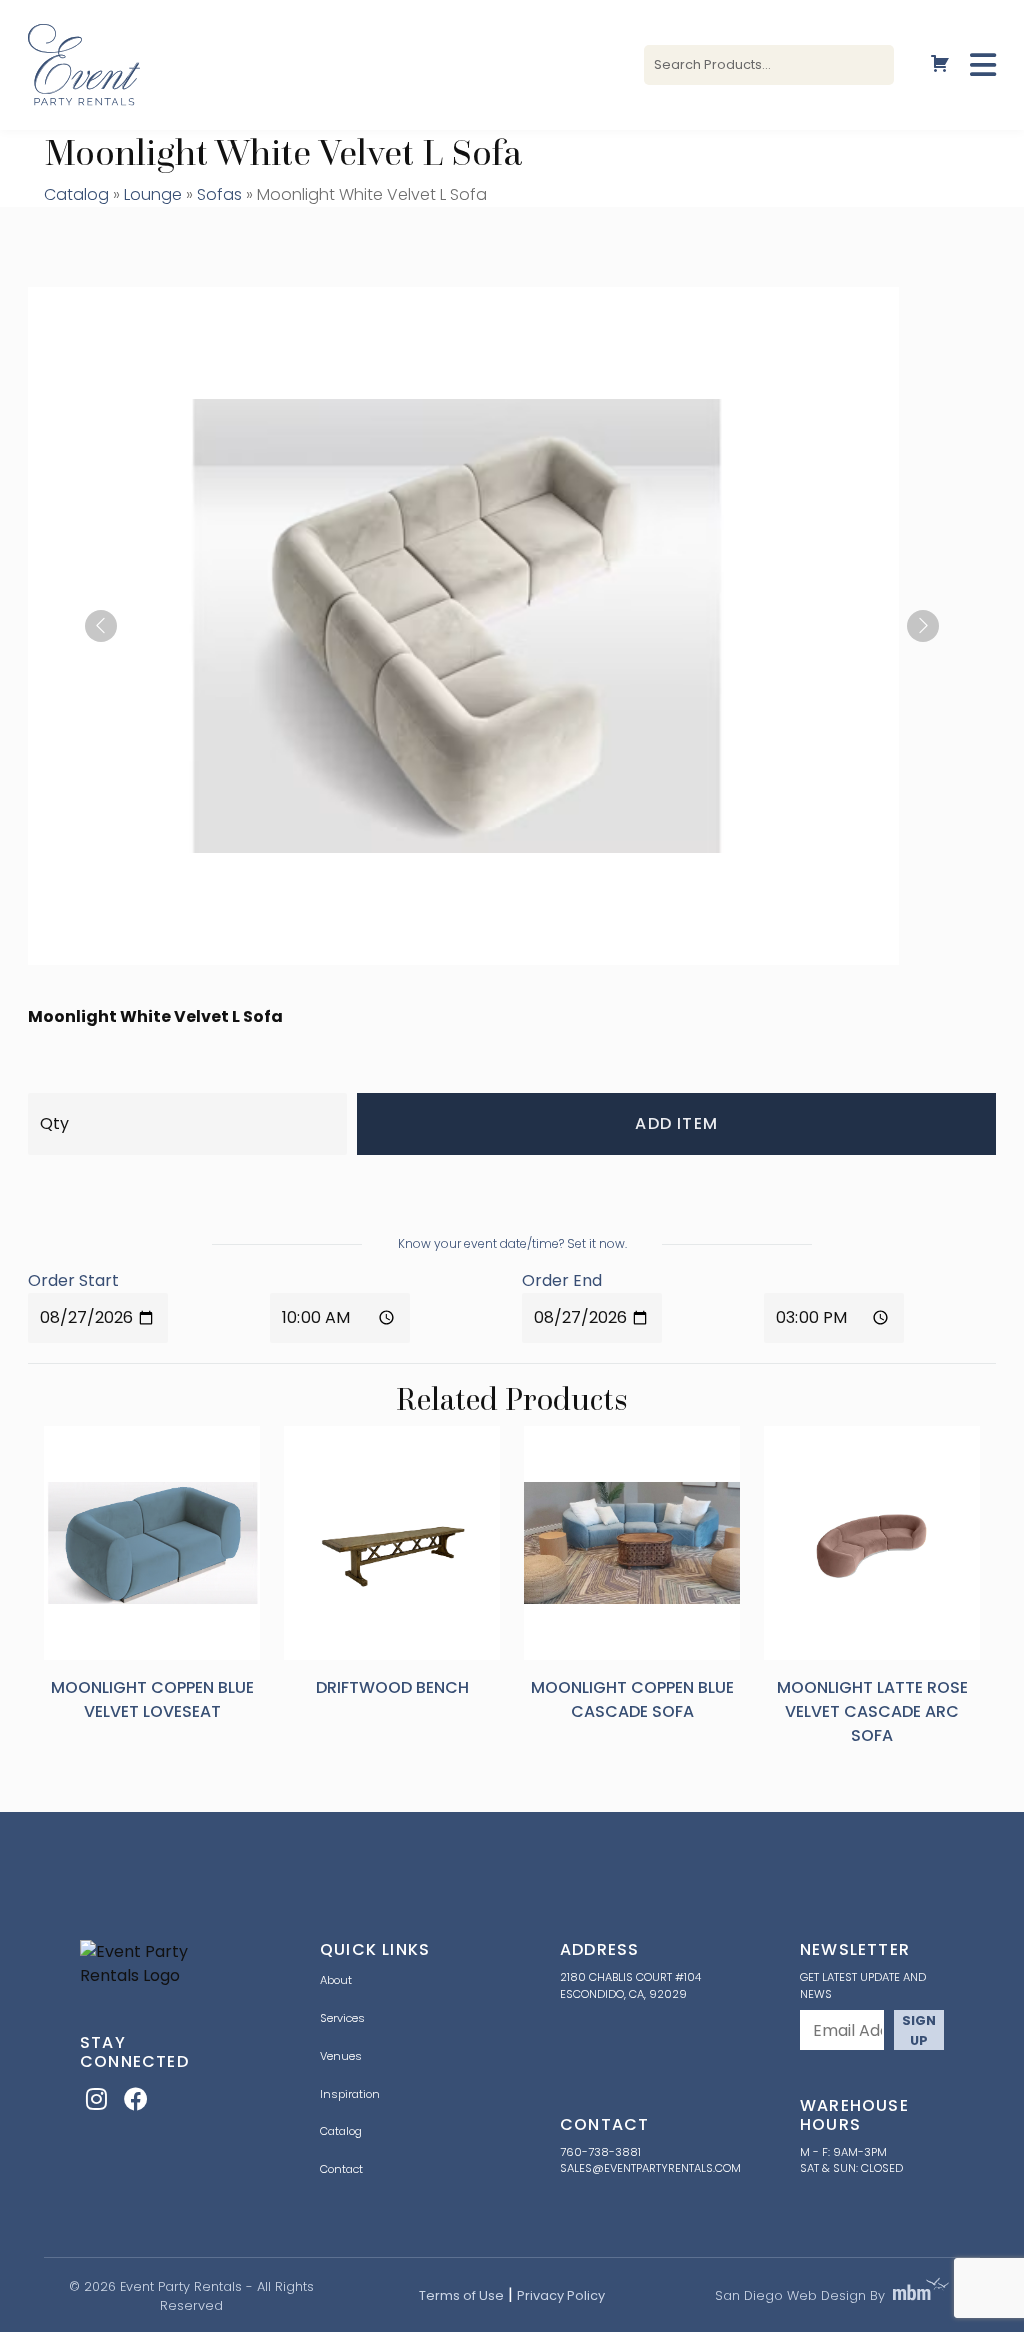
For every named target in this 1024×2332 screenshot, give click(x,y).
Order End (562, 1280)
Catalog (76, 194)
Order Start (73, 1280)
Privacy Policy (561, 2295)
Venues (341, 2056)
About (336, 1980)
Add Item (676, 1123)
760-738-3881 (600, 2152)
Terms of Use (461, 2295)
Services (342, 2018)
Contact (341, 2169)
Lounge (153, 194)
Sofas (219, 194)
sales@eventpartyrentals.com (650, 2168)
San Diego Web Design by (800, 2295)
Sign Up (919, 2030)
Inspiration (350, 2094)
